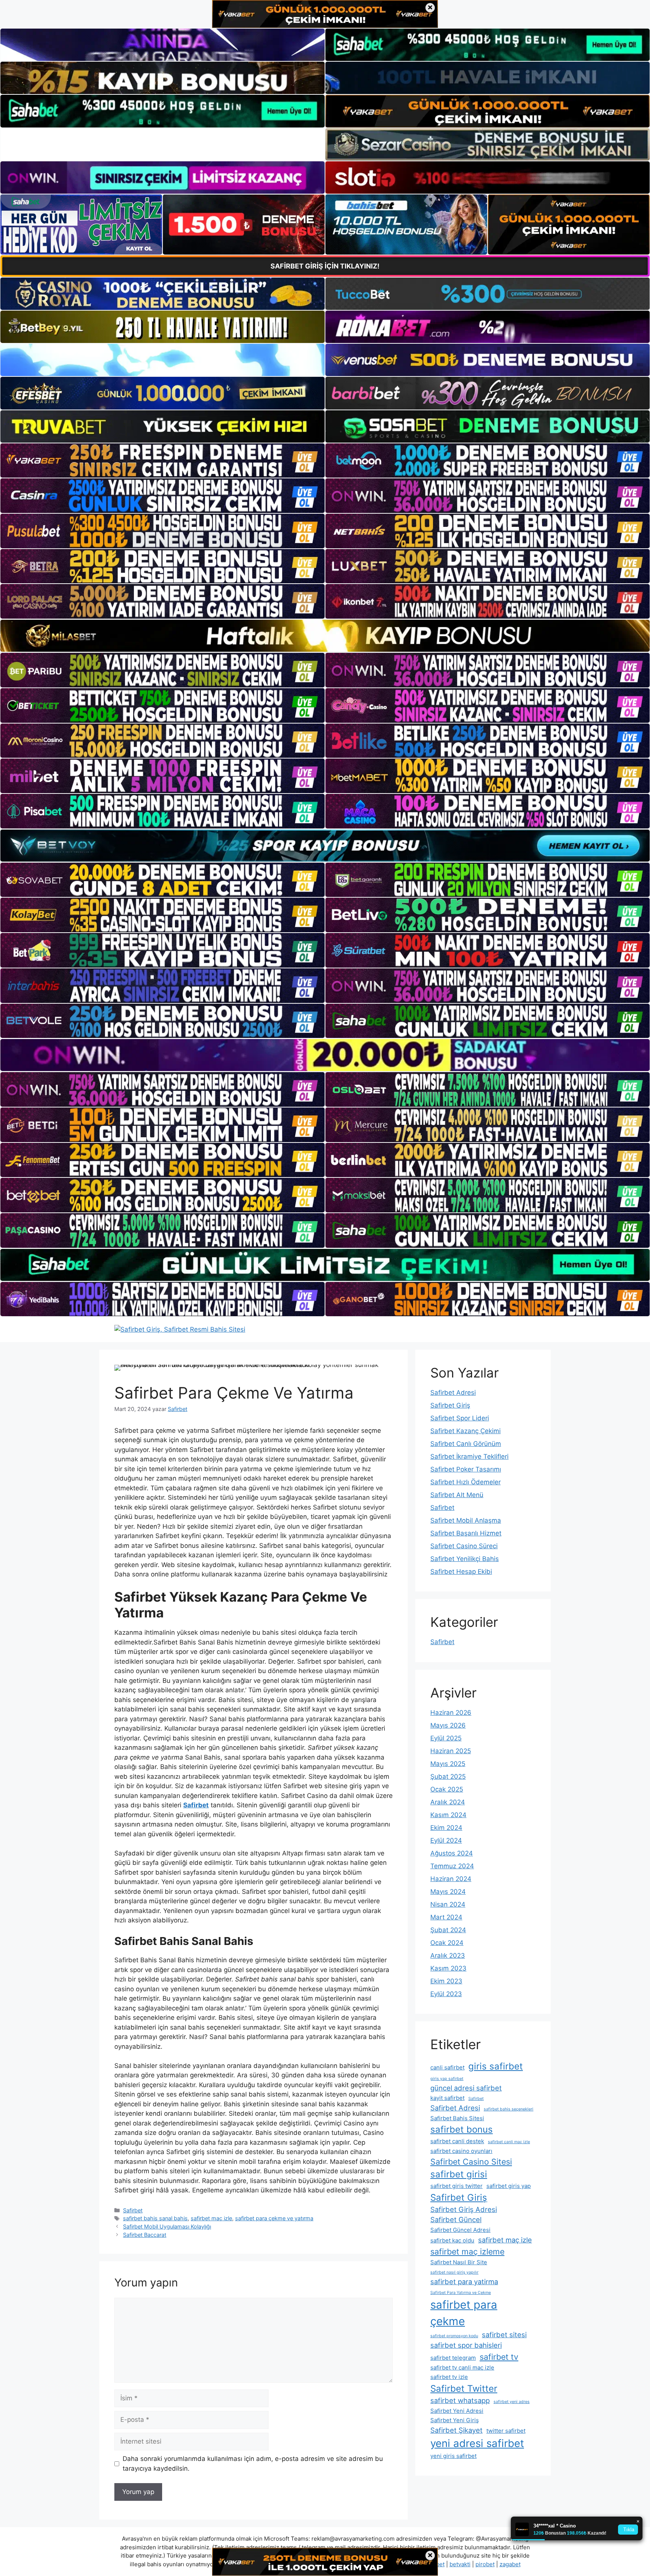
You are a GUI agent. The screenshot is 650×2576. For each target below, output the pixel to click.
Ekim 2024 (446, 1828)
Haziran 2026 (451, 1713)
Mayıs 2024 (448, 1892)
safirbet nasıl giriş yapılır (454, 2272)
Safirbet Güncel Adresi (460, 2230)
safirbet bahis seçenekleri (509, 2109)
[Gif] (325, 636)
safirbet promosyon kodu (454, 2336)
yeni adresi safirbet (477, 2443)
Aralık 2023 (448, 1956)
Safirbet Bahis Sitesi (457, 2118)
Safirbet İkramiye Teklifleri (469, 1456)
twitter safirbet (506, 2431)
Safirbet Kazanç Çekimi (465, 1431)
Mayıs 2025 (448, 1764)
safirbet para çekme (464, 2313)
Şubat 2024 (448, 1930)
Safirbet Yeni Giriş (455, 2420)
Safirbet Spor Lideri (460, 1418)
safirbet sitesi (504, 2335)
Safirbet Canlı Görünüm (466, 1444)
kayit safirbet (447, 2098)
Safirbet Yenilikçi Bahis (465, 1559)
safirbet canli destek (457, 2141)
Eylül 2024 (446, 1840)
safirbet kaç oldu (452, 2240)
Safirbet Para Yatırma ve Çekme (461, 2293)
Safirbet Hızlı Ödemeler (465, 1482)
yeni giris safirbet (453, 2456)
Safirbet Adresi (453, 1393)
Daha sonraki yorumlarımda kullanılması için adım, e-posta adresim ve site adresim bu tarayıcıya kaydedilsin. (253, 2464)
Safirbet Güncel (456, 2219)
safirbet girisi (459, 2174)
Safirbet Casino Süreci (464, 1546)
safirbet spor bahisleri (466, 2345)
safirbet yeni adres (512, 2402)
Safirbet (133, 2210)
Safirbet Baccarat (145, 2235)
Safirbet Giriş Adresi (464, 2209)
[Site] (162, 461)
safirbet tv (499, 2357)
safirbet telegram (453, 2358)
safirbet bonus (462, 2129)
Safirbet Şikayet (456, 2430)
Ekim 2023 (446, 1981)
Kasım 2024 (448, 1815)
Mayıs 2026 (448, 1725)
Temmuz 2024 (452, 1866)
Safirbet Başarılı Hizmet (466, 1533)
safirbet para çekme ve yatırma (274, 2218)
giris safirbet (496, 2066)
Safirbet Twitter (464, 2389)
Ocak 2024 (447, 1943)
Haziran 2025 (451, 1751)
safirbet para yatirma (464, 2282)
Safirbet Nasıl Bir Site (459, 2262)
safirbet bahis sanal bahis (155, 2218)
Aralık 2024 (448, 1802)
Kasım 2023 (448, 1968)
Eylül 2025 (446, 1738)
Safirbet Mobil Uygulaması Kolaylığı (167, 2226)
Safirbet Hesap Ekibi (461, 1572)
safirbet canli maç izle (509, 2142)
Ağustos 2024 (452, 1853)
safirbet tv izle (449, 2377)
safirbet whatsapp (460, 2400)
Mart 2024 (446, 1917)
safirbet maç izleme (467, 2251)
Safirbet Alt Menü (457, 1495)
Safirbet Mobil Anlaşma (466, 1520)
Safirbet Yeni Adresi (457, 2411)
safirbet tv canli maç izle (462, 2367)
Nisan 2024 (448, 1904)
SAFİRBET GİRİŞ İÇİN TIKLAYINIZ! (325, 266)
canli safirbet (447, 2067)
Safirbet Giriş (450, 1405)
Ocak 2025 (447, 1789)
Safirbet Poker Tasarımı (466, 1469)
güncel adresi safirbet (466, 2088)
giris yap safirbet (447, 2079)
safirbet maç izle (211, 2218)
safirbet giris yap (509, 2186)
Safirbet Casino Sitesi (471, 2162)
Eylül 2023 (446, 1994)
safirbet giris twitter (456, 2186)
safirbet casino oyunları (461, 2151)
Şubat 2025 (448, 1776)
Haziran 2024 (451, 1879)
